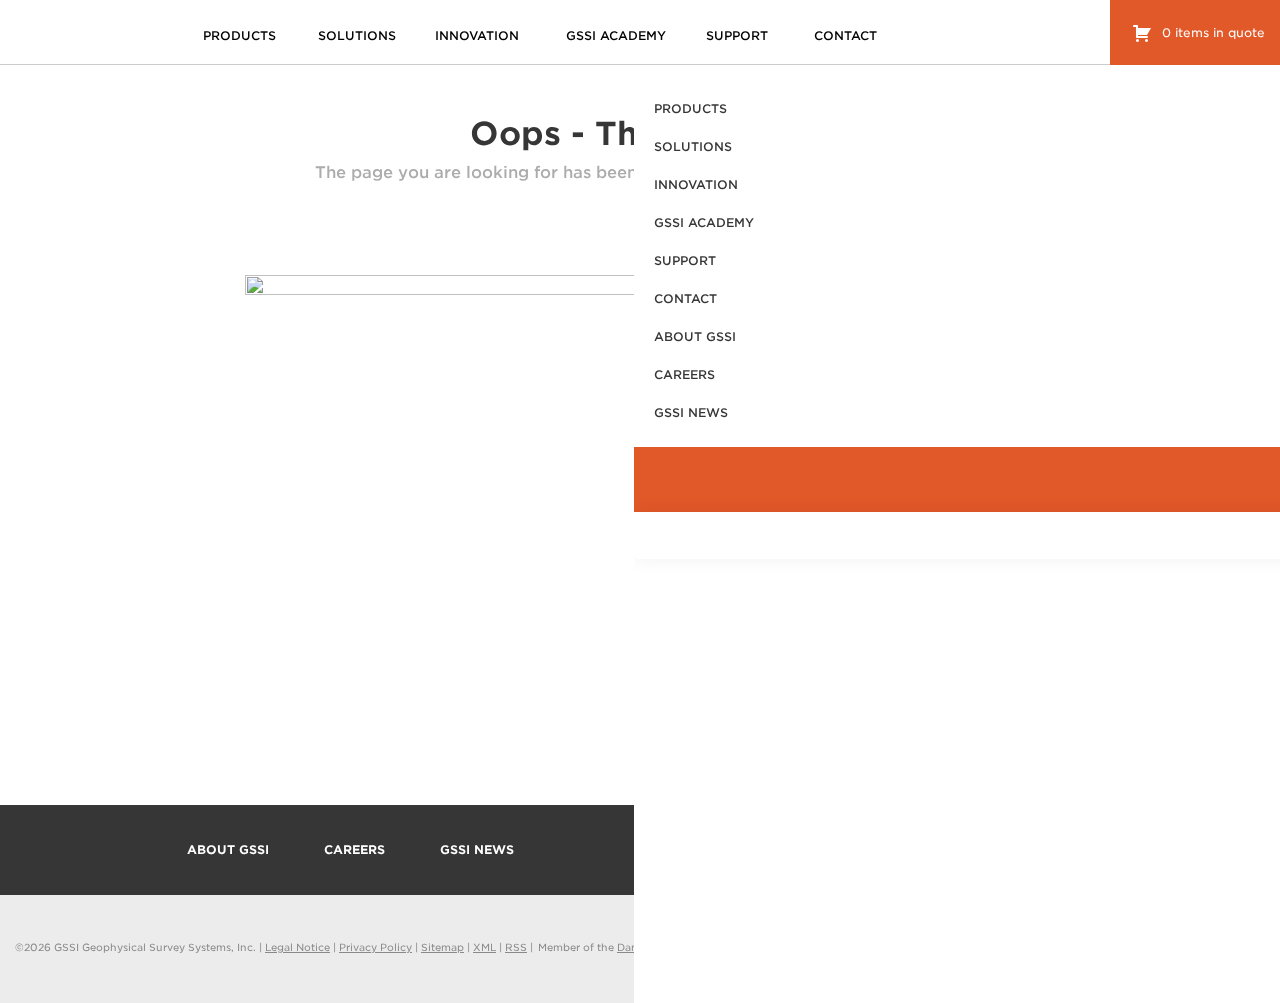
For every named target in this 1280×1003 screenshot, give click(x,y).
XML (484, 947)
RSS (516, 947)
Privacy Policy (375, 947)
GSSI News (477, 849)
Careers (354, 849)
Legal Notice (297, 947)
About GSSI (228, 849)
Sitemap (442, 947)
